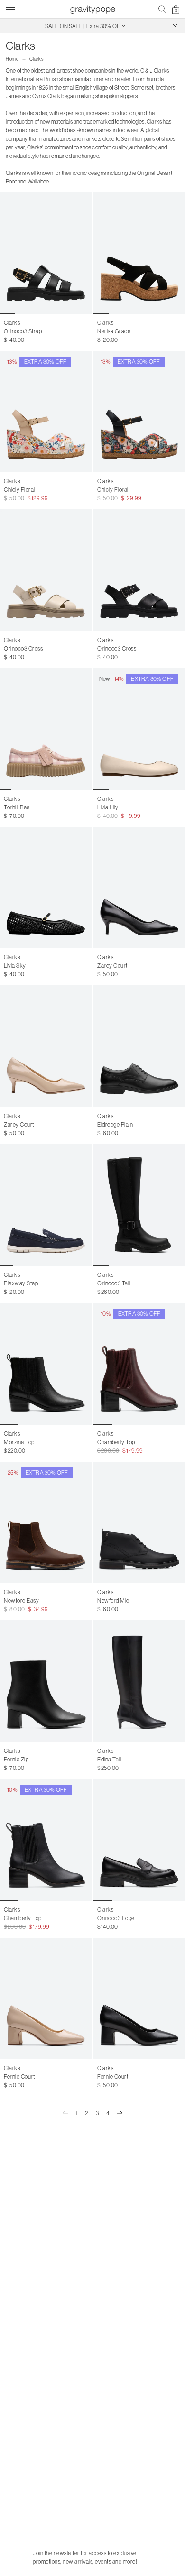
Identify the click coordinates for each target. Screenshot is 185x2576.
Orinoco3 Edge (116, 1918)
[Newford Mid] (139, 1523)
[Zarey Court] (139, 888)
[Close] (175, 26)
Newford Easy (21, 1600)
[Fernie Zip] (46, 1681)
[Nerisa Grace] (139, 253)
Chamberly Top (116, 1442)
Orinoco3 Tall (114, 1283)
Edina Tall (109, 1759)
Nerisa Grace (114, 331)
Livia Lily (108, 807)
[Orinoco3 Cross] (46, 570)
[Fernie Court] (46, 1999)
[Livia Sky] (46, 888)
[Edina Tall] (139, 1681)
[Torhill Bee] (46, 729)
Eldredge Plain (115, 1124)
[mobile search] (162, 9)
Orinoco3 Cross (23, 648)
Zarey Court (112, 966)
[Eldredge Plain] (139, 1046)
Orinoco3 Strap (23, 331)
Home (12, 59)
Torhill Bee (17, 807)
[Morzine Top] (46, 1364)
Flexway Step (21, 1283)
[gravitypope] (92, 9)
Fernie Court (19, 2076)
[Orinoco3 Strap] (46, 253)
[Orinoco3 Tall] (139, 1205)
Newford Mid (113, 1600)
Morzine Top (19, 1442)
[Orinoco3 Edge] (139, 1840)
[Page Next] (120, 2113)
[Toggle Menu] (10, 8)
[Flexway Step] (46, 1205)
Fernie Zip (16, 1759)
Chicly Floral (19, 490)
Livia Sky (15, 966)
